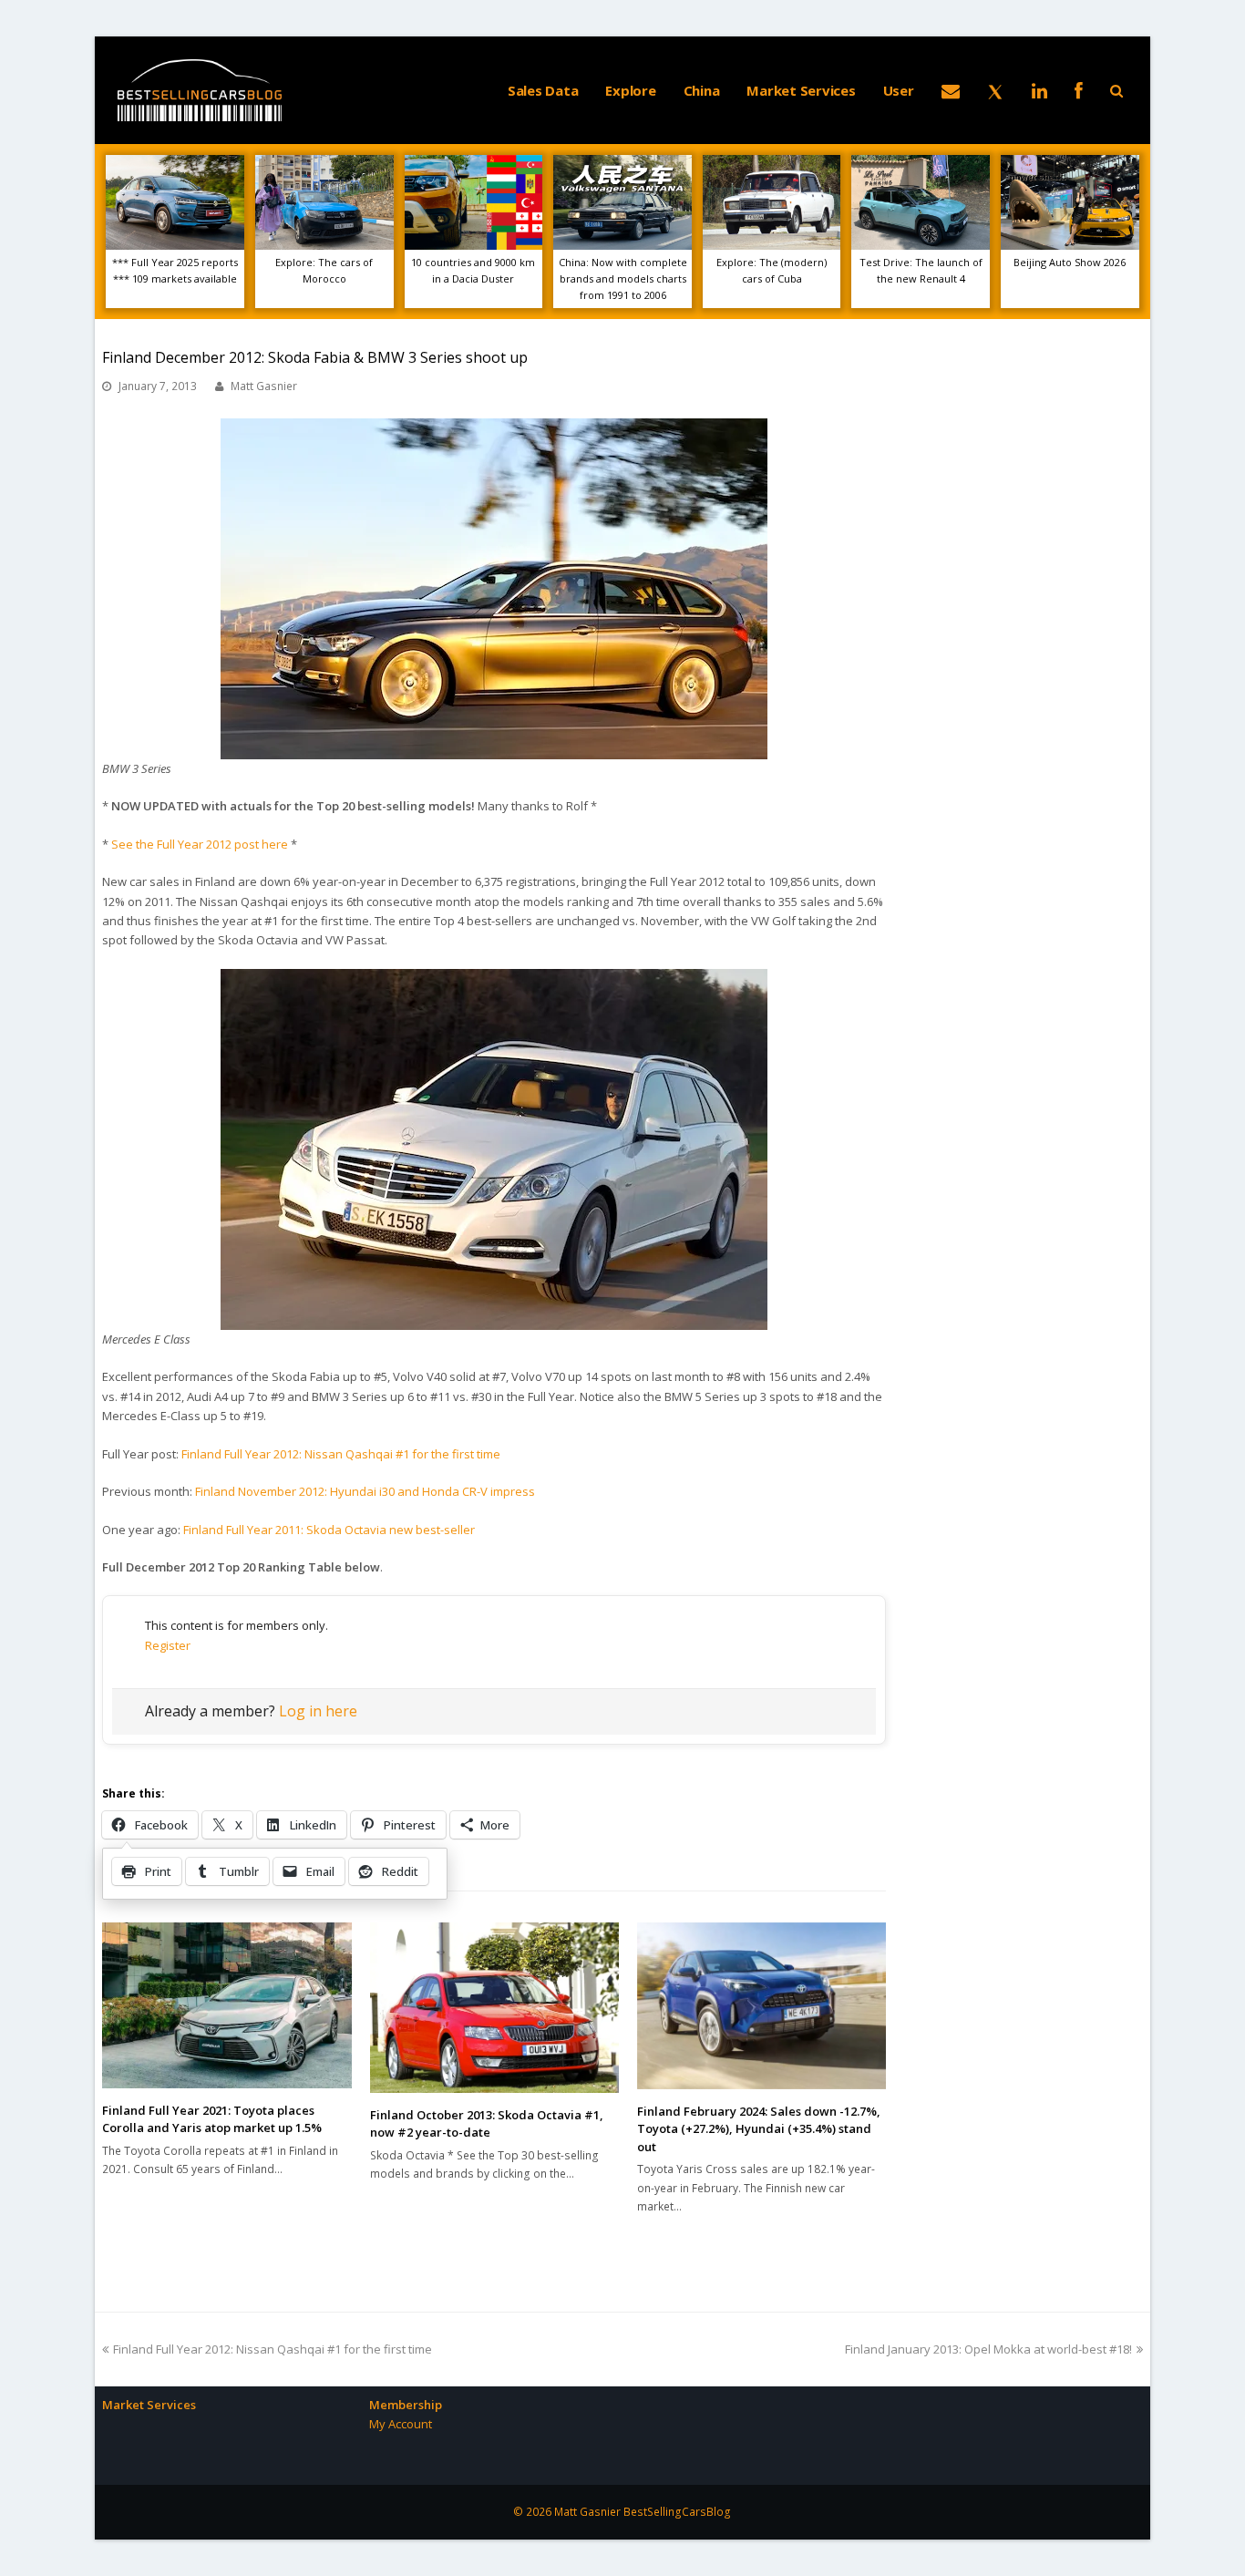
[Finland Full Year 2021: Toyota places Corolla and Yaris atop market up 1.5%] (226, 2005)
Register (168, 1645)
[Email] (951, 90)
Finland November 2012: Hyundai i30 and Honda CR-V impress (365, 1491)
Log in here (318, 1711)
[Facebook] (1079, 90)
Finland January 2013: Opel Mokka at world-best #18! (988, 2349)
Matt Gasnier (264, 386)
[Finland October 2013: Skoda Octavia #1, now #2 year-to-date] (494, 2008)
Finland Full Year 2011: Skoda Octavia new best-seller (329, 1530)
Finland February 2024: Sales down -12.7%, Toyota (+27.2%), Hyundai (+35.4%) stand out (759, 2129)
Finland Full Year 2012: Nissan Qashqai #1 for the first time (341, 1454)
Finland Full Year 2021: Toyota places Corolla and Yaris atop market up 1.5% (212, 2119)
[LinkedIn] (1039, 90)
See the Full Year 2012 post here (200, 844)
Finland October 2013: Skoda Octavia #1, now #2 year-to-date (487, 2124)
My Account (401, 2424)
